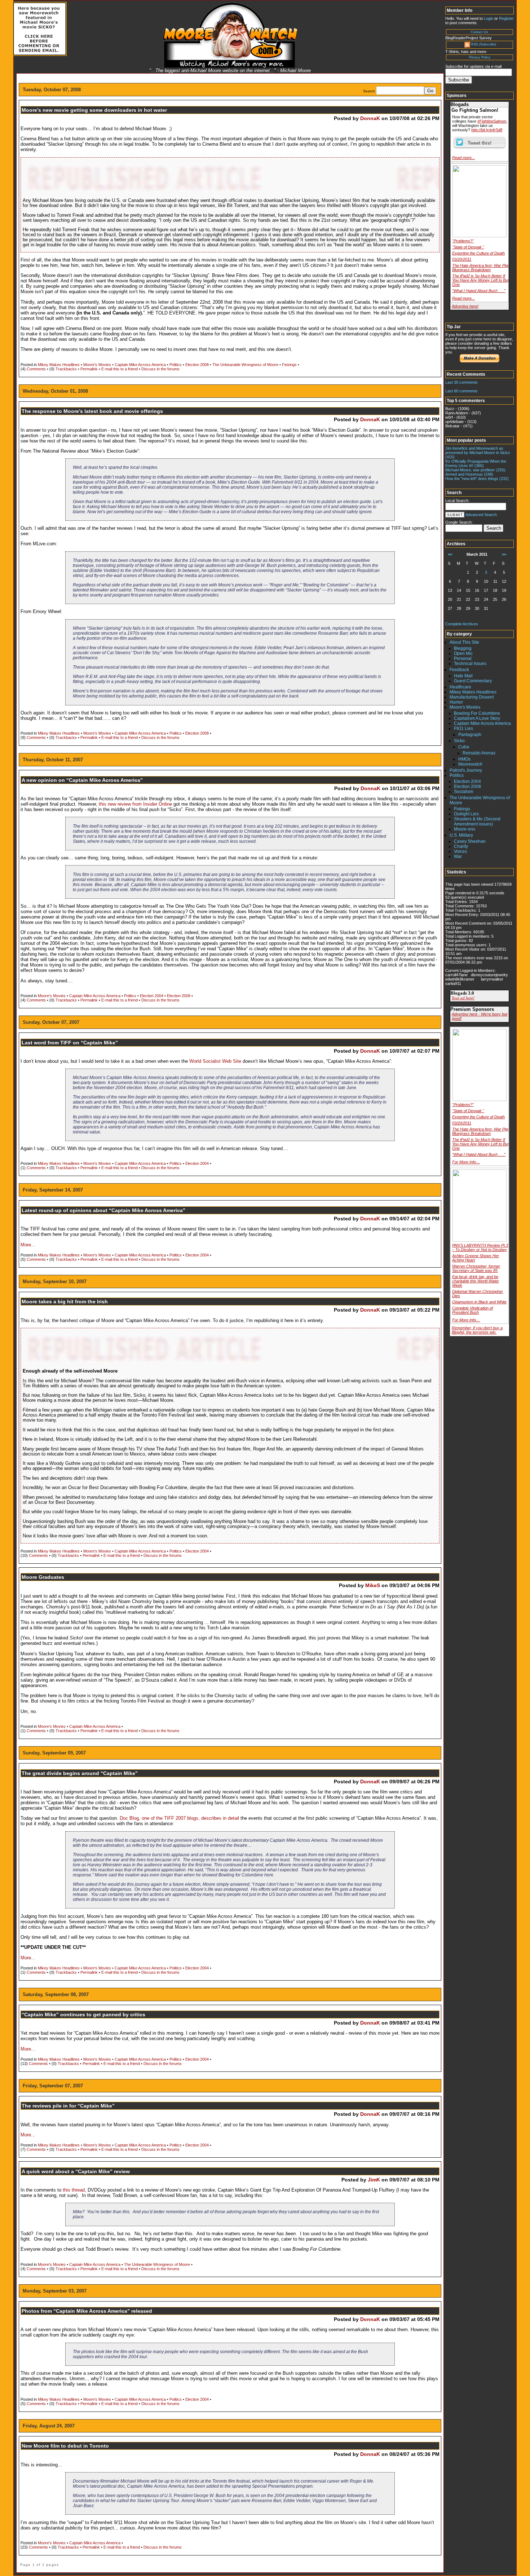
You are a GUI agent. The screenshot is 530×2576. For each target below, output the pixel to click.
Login (489, 18)
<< (450, 554)
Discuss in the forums (160, 369)
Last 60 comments (461, 391)
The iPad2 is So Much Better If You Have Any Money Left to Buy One (481, 280)
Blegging (463, 648)
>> (504, 554)
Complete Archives (462, 624)
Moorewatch (470, 764)
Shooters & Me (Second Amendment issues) (477, 822)
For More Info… (466, 1162)
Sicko (459, 741)
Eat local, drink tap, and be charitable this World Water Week (476, 1281)
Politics (176, 365)
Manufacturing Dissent (472, 697)
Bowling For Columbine (477, 713)
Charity (461, 846)
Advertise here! (465, 306)
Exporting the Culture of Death (478, 253)
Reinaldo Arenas (479, 753)
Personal (463, 659)
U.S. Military (461, 835)
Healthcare (460, 687)
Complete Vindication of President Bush (472, 1310)
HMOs (464, 759)
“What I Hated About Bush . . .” (479, 291)
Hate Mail (463, 676)
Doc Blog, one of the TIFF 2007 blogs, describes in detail (179, 1818)
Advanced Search (481, 515)
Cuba (464, 747)
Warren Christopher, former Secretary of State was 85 (476, 1268)
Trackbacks (66, 369)
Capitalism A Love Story (477, 718)
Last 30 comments (461, 382)
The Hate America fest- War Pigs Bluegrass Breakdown (481, 268)
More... (28, 1245)
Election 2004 (152, 996)
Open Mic (463, 653)
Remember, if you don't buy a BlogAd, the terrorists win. (477, 1330)
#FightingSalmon (492, 121)
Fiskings (289, 365)
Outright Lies (466, 814)
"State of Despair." (468, 247)
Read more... (463, 158)
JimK (374, 2180)
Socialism (463, 792)
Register (506, 18)
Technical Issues (470, 664)
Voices (460, 851)
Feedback (459, 670)
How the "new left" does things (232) (477, 479)
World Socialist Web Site (215, 1061)
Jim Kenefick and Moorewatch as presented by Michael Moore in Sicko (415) (478, 453)
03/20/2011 (462, 259)
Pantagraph (470, 735)
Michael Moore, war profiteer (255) (475, 470)
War (458, 857)
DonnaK (370, 118)
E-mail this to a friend (120, 369)
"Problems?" (463, 241)
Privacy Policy (480, 57)
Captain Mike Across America (140, 365)
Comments (36, 369)
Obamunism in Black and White (479, 1302)
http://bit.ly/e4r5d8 (487, 130)
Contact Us (480, 32)
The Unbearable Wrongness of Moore (245, 365)
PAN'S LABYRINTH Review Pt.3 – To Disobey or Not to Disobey (480, 1247)
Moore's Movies (97, 365)
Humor (456, 702)
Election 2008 (197, 365)
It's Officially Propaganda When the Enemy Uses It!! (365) (476, 463)
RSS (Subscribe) (484, 44)
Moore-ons (465, 829)
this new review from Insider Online (136, 804)
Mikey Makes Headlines (59, 365)
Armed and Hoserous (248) (469, 474)
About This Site (464, 642)
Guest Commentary (473, 681)
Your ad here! (463, 998)
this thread (74, 2190)
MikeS (373, 1585)
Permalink (89, 369)
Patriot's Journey (466, 770)
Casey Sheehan (470, 841)
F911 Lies (463, 728)
